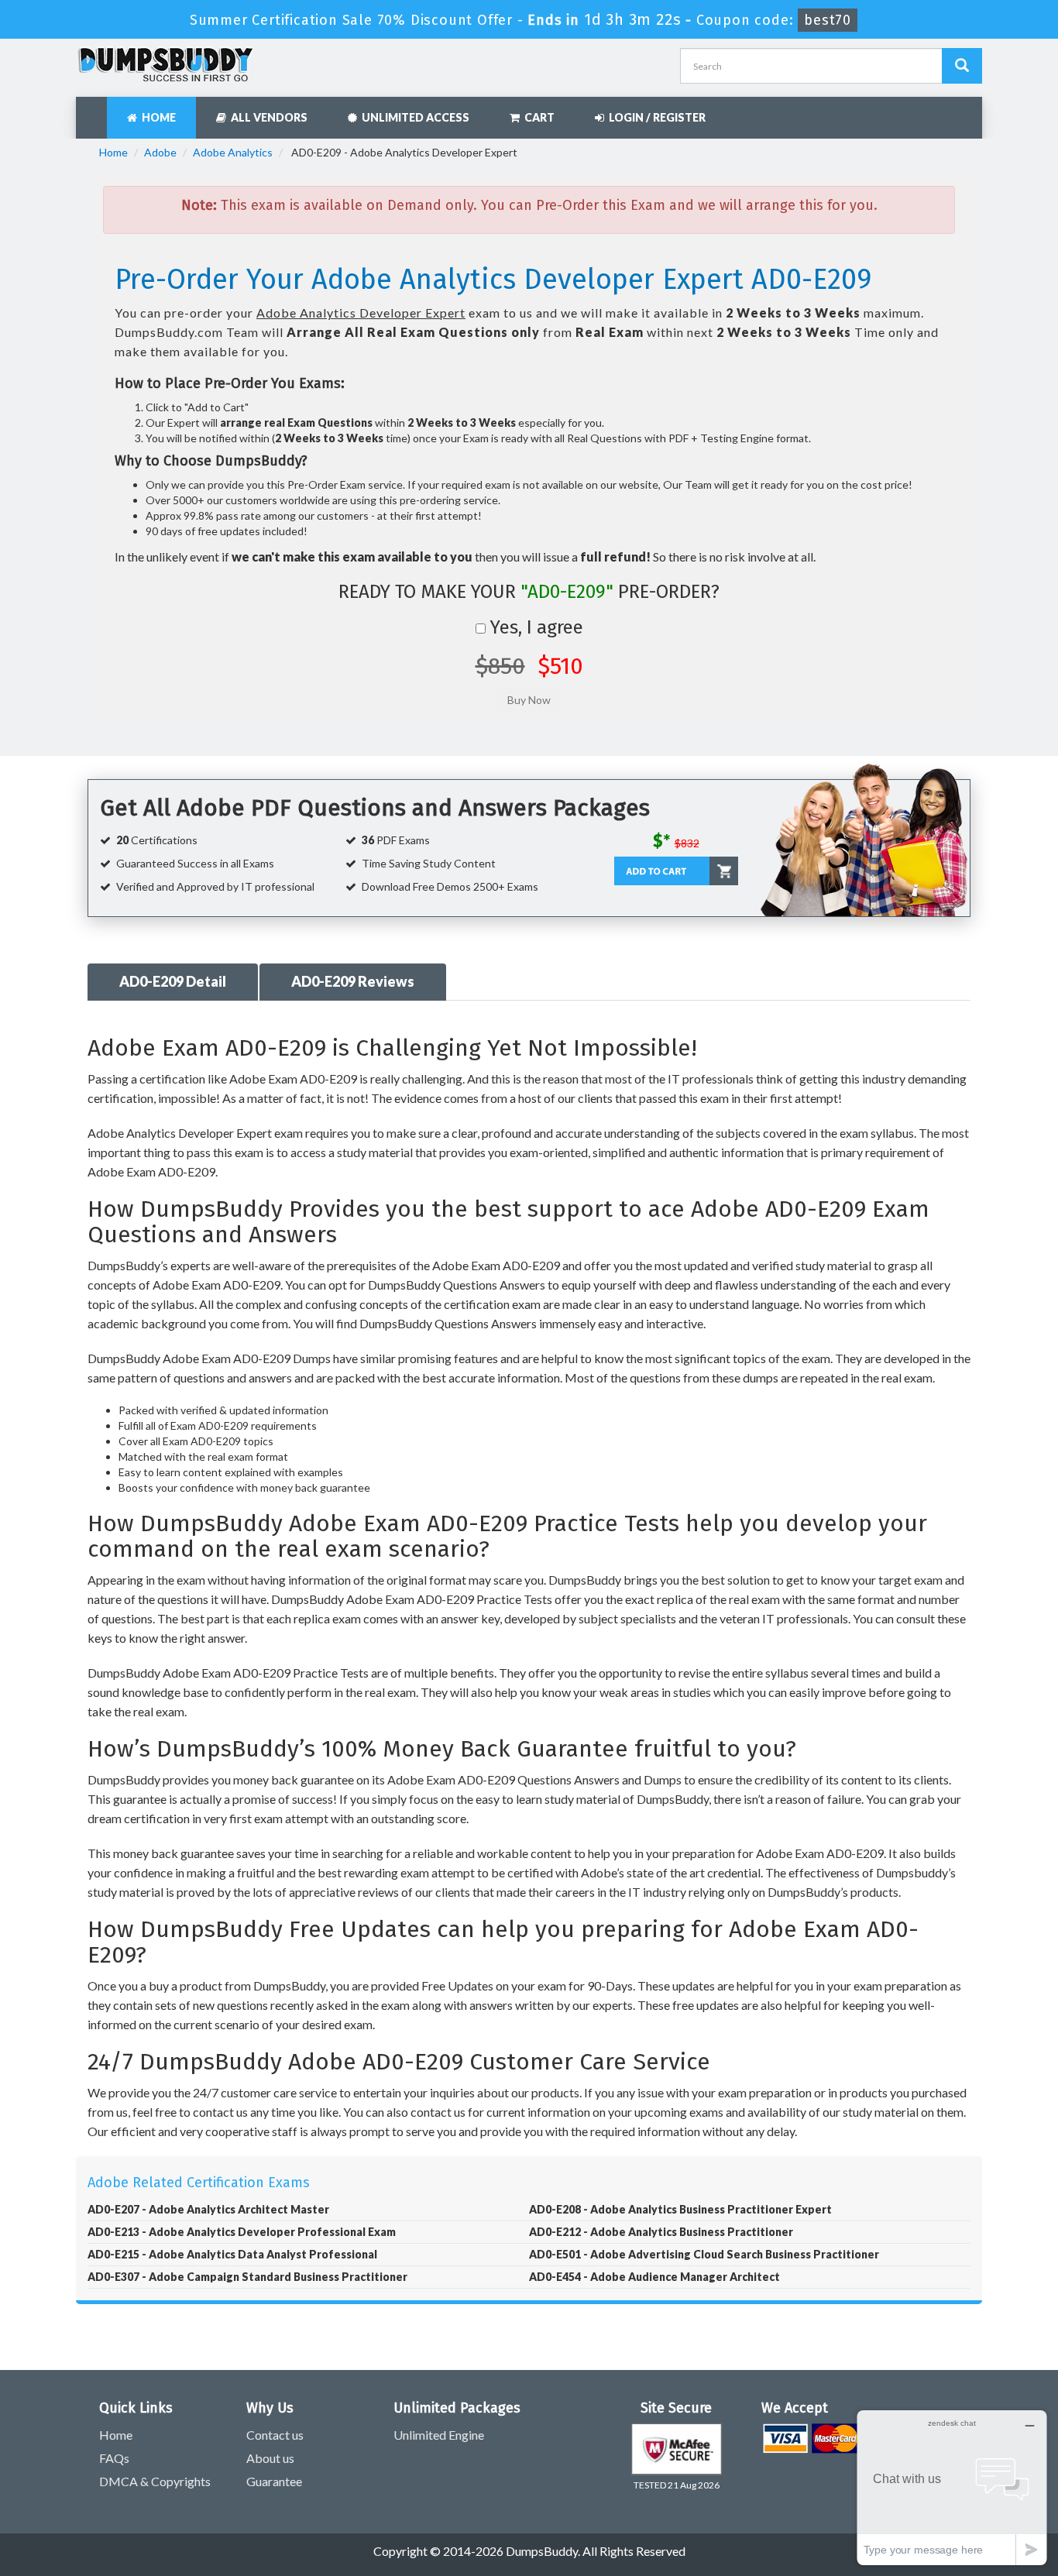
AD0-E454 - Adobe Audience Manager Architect (654, 2277)
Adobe (160, 152)
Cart (537, 117)
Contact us (275, 2435)
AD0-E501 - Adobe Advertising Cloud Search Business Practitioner (704, 2254)
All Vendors (267, 117)
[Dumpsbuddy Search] (962, 66)
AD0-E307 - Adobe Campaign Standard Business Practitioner (247, 2277)
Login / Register (655, 117)
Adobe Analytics (233, 152)
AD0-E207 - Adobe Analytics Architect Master (208, 2209)
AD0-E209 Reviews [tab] (353, 981)
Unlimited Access (413, 117)
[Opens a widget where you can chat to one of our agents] (952, 2487)
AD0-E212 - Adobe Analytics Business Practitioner (661, 2232)
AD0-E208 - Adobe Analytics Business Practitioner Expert (680, 2209)
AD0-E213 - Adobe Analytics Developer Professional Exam (242, 2232)
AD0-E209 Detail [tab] (173, 981)
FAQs (114, 2458)
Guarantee (274, 2481)
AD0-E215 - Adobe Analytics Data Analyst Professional (232, 2254)
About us (270, 2458)
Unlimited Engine (439, 2435)
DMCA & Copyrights (155, 2481)
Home (156, 117)
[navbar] (95, 110)
